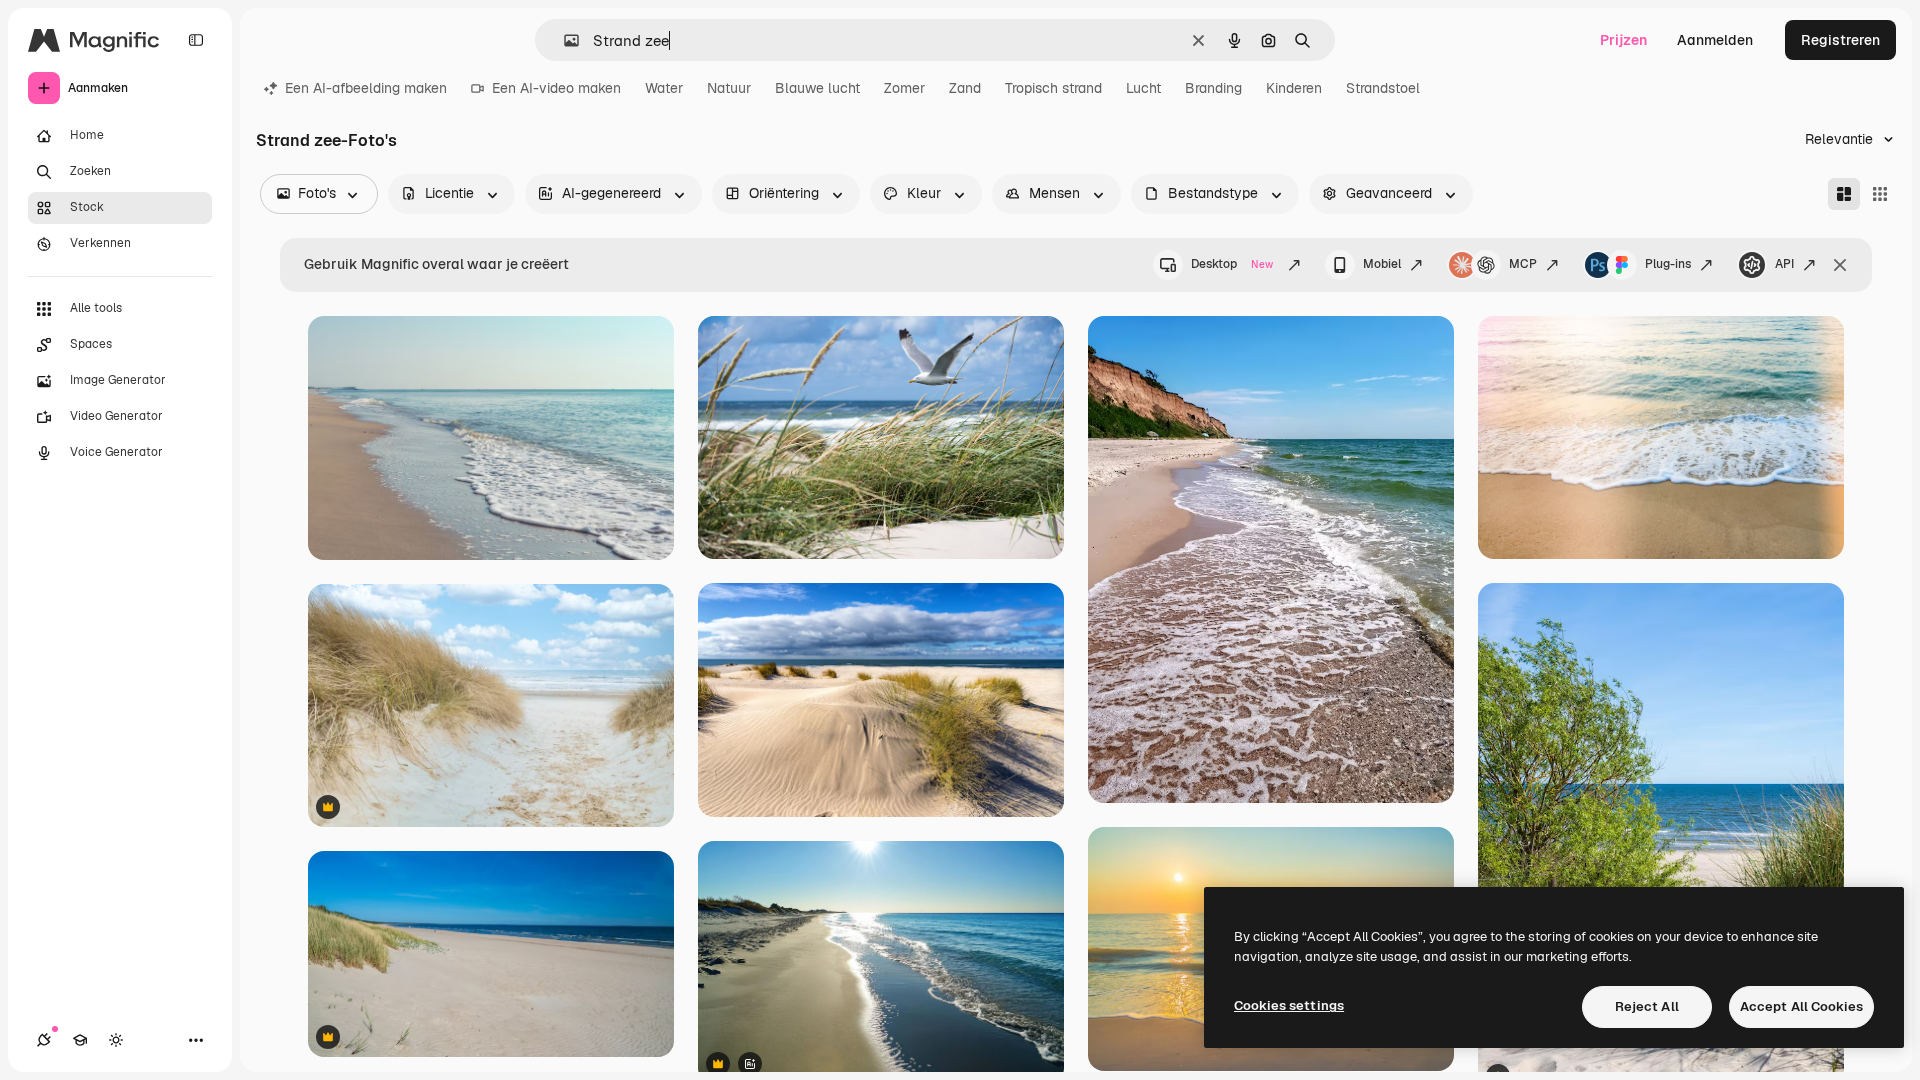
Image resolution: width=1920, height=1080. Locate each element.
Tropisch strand (1053, 88)
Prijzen (1623, 40)
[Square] (1880, 194)
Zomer (904, 88)
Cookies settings (1289, 1005)
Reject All (1647, 1006)
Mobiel (1382, 264)
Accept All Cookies (1801, 1006)
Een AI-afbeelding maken (366, 88)
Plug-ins (1668, 264)
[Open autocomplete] (563, 40)
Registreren (1840, 40)
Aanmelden (1715, 40)
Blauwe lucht (817, 88)
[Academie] (80, 1040)
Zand (965, 88)
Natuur (729, 88)
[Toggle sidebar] (196, 40)
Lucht (1143, 88)
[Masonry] (1844, 194)
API (1784, 264)
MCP (1523, 264)
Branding (1213, 88)
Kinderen (1294, 88)
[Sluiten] (1840, 265)
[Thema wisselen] (116, 1040)
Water (664, 88)
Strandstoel (1383, 88)
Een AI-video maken (556, 88)
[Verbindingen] (44, 1040)
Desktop (1232, 264)
